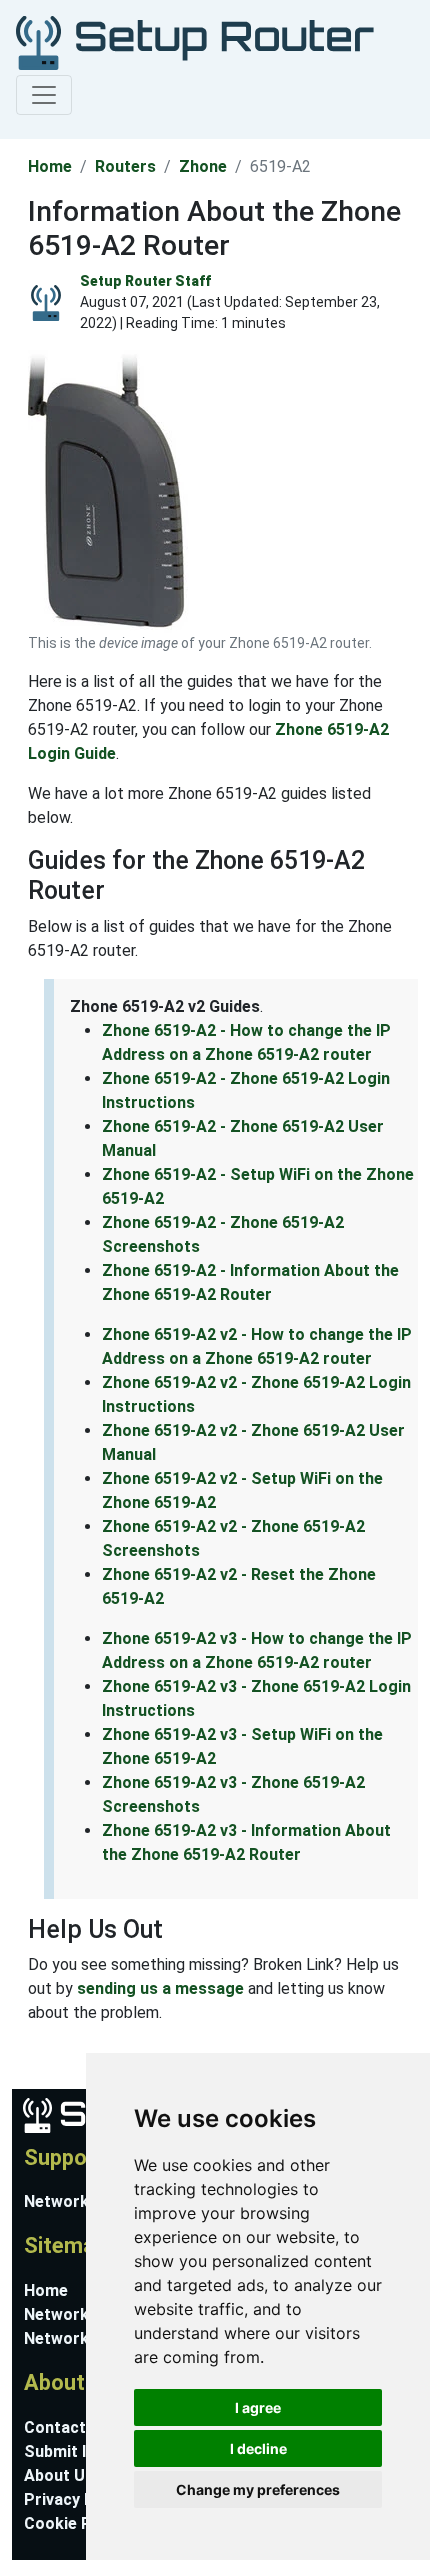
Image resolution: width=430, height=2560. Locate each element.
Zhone (203, 166)
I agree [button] (258, 2407)
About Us (59, 2475)
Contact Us (67, 2427)
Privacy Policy (77, 2499)
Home (50, 166)
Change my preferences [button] (258, 2489)
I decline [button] (258, 2448)
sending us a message (160, 1988)
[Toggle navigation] (44, 95)
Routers (125, 166)
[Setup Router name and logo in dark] (195, 41)
